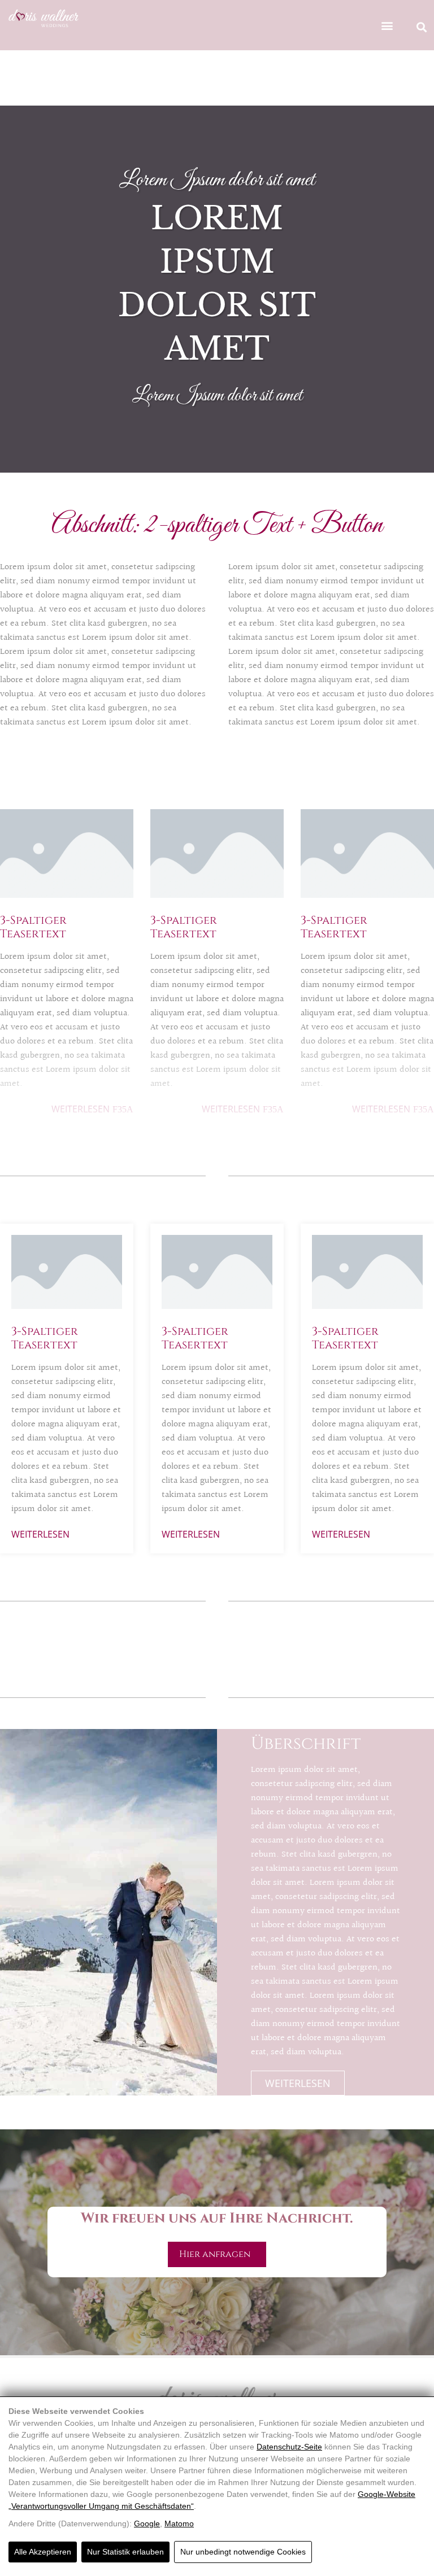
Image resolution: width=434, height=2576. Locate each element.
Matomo (179, 2523)
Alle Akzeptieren (43, 2552)
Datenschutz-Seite (289, 2447)
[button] (387, 25)
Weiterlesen (81, 1109)
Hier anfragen (217, 2254)
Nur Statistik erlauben (125, 2552)
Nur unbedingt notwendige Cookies (243, 2552)
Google (147, 2523)
